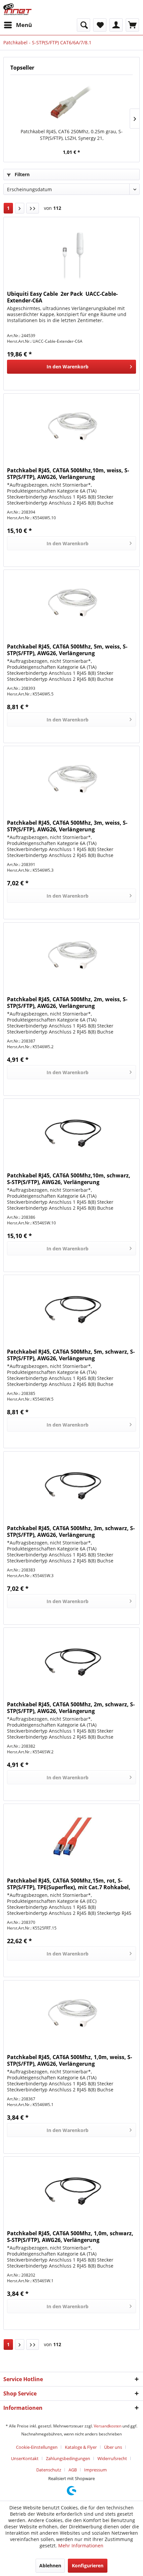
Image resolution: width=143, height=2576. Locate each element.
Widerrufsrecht (112, 2458)
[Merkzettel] (100, 25)
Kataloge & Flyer (81, 2447)
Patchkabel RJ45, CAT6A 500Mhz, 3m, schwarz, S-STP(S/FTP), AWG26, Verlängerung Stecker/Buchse (71, 1531)
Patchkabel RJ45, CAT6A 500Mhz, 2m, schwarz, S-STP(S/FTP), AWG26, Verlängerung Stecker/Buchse (71, 1708)
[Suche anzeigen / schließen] (83, 25)
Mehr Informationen (81, 2546)
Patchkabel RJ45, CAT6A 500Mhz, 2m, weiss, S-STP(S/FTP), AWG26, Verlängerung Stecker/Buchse (67, 1003)
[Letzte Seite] (33, 208)
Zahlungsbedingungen (68, 2458)
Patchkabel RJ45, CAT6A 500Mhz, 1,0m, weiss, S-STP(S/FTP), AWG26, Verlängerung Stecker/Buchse (70, 2060)
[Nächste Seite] (20, 208)
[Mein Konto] (116, 25)
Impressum (95, 2470)
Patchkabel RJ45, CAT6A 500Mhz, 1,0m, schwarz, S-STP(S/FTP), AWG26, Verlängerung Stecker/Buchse (70, 2237)
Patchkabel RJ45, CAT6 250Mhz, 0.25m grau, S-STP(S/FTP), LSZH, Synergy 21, (72, 135)
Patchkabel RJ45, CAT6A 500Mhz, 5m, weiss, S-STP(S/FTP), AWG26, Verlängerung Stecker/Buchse (67, 650)
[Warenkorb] (132, 25)
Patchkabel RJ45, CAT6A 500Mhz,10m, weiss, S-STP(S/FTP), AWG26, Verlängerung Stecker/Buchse (68, 474)
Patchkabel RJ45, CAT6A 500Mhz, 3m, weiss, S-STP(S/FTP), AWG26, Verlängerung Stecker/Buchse (67, 826)
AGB (73, 2470)
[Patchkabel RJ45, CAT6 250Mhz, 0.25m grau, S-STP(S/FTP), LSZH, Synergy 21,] (71, 102)
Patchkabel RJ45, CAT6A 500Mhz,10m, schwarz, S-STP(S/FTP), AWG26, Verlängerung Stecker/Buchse (69, 1179)
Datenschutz (49, 2470)
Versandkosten (108, 2426)
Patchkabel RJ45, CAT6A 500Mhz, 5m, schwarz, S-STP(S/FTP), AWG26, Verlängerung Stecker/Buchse (71, 1355)
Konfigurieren (88, 2566)
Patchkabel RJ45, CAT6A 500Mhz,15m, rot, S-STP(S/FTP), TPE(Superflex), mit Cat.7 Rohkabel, (69, 1884)
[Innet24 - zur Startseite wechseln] (17, 9)
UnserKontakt (25, 2458)
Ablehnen (50, 2566)
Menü (24, 25)
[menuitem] (18, 25)
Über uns (113, 2447)
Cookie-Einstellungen (37, 2447)
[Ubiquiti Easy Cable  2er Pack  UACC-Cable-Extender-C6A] (71, 250)
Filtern (21, 174)
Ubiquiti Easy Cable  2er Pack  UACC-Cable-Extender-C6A (62, 297)
